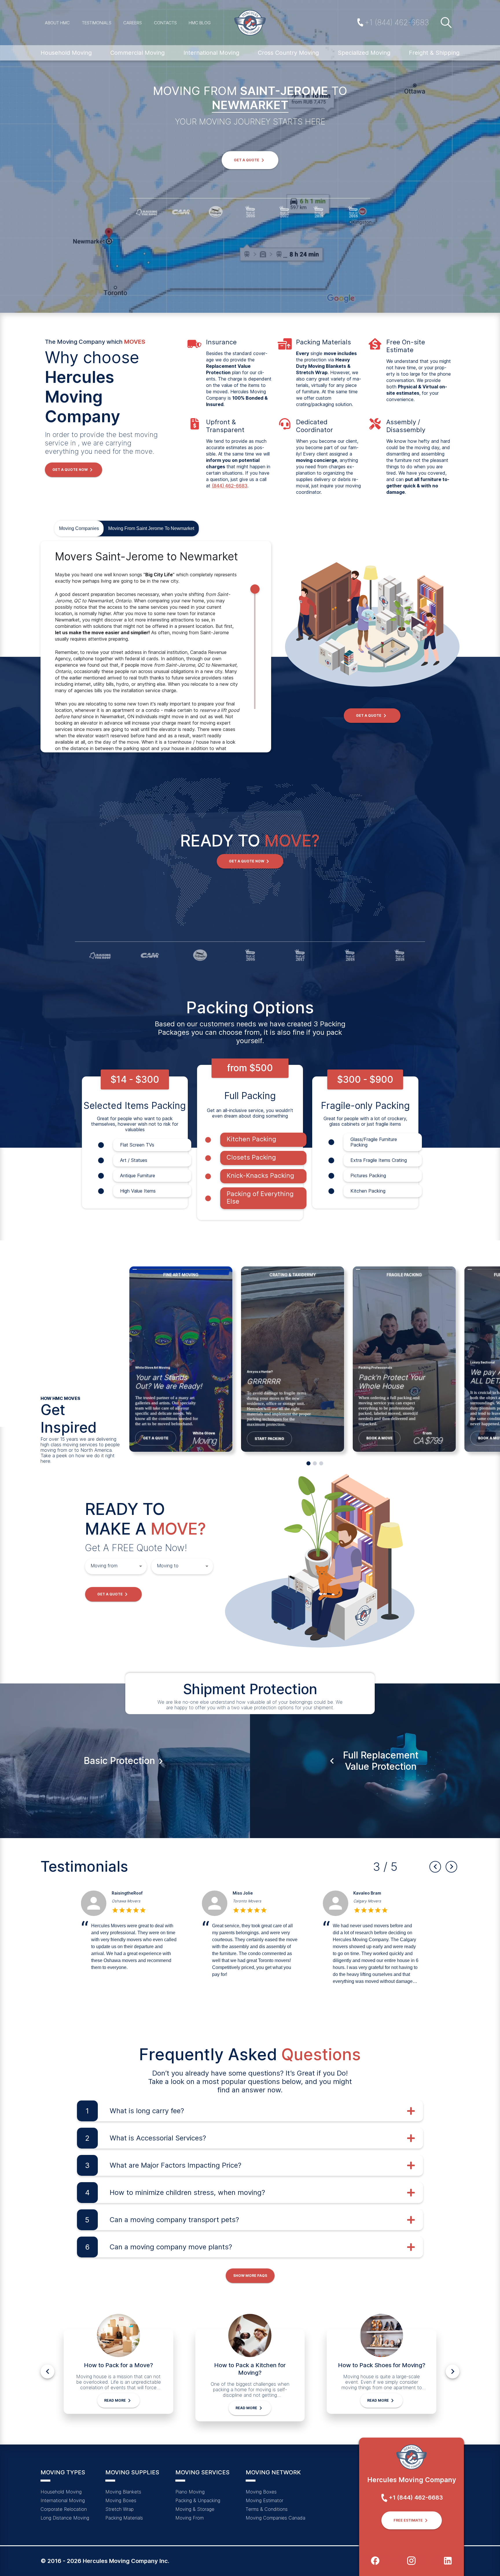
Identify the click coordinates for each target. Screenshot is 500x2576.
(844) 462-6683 (230, 486)
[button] (250, 160)
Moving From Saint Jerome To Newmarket (151, 528)
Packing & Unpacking (198, 2500)
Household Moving (66, 53)
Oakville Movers (247, 1901)
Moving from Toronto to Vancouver (143, 1901)
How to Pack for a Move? (118, 2365)
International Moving (211, 53)
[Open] (141, 1566)
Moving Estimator (264, 2500)
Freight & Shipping (434, 53)
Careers (133, 23)
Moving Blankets (123, 2492)
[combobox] (112, 1566)
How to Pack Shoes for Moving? (382, 2365)
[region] (156, 647)
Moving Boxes (121, 2500)
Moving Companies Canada (275, 2518)
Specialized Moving (364, 53)
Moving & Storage (195, 2509)
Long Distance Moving (65, 2518)
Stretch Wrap (120, 2509)
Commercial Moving (137, 53)
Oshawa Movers (368, 1901)
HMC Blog (200, 23)
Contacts (165, 23)
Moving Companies (79, 528)
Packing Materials (124, 2518)
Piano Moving (190, 2492)
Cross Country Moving (288, 53)
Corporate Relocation (64, 2509)
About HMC (57, 23)
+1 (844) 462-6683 (397, 22)
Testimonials (97, 23)
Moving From (190, 2518)
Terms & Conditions (267, 2509)
